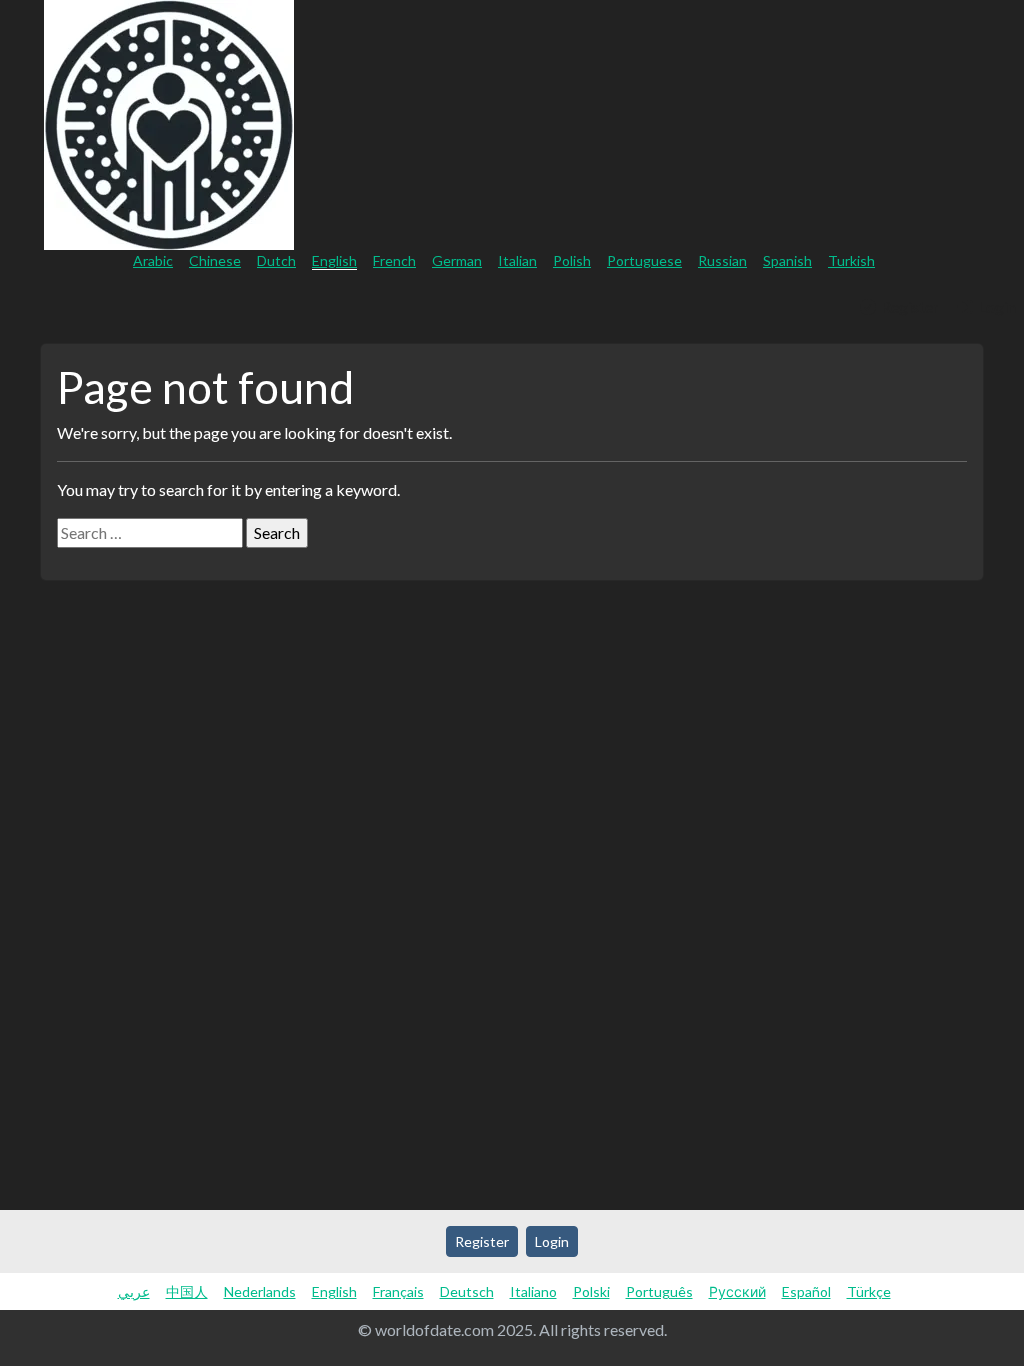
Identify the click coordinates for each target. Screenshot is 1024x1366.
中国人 (187, 1291)
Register (908, 306)
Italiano (533, 1291)
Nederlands (260, 1291)
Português (659, 1291)
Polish (572, 260)
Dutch (276, 260)
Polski (591, 1291)
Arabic (153, 260)
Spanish (787, 260)
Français (398, 1291)
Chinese (215, 260)
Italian (517, 260)
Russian (722, 260)
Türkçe (869, 1291)
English (334, 260)
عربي (134, 1291)
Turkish (851, 260)
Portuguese (644, 260)
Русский (737, 1291)
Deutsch (467, 1291)
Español (806, 1291)
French (394, 260)
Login (995, 306)
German (457, 260)
